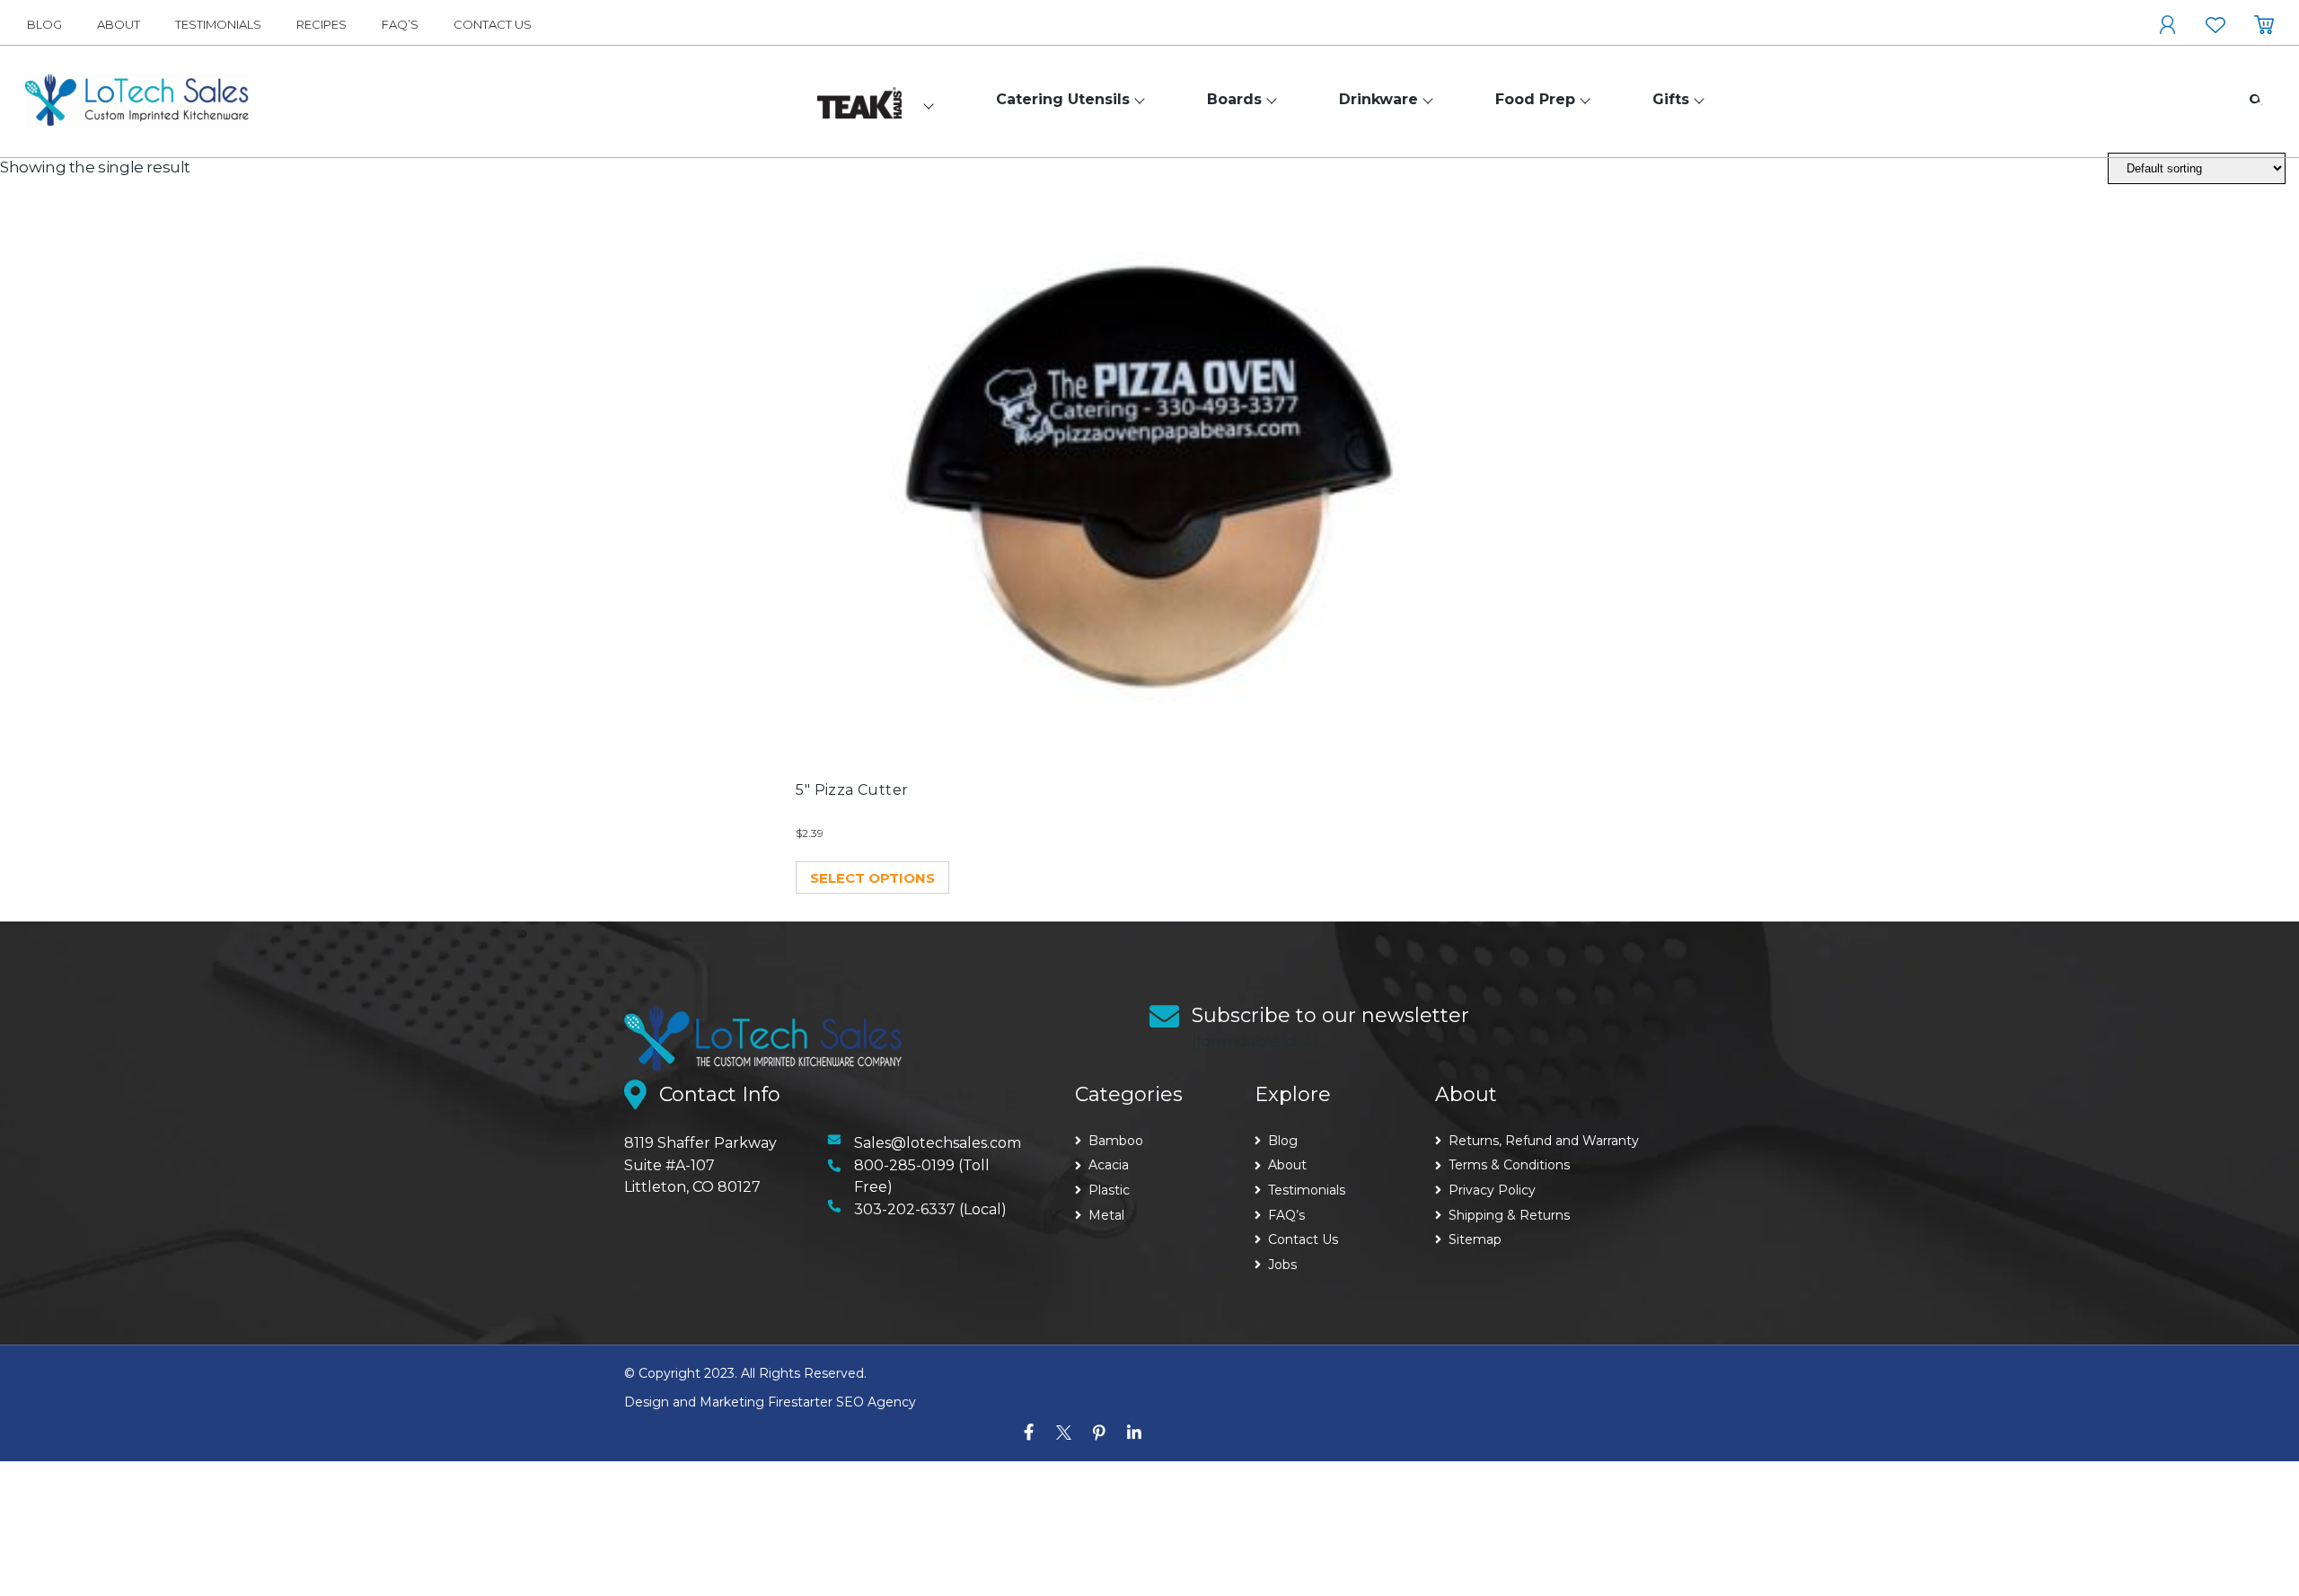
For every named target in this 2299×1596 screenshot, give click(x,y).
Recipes (322, 24)
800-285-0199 (904, 1165)
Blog (44, 24)
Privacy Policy (1492, 1190)
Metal (1106, 1215)
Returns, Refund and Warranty (1544, 1141)
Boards (1234, 99)
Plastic (1109, 1190)
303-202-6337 (905, 1209)
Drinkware (1379, 99)
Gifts (1671, 99)
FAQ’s (400, 24)
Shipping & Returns (1509, 1215)
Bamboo (1116, 1141)
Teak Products (856, 97)
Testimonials (218, 24)
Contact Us (493, 24)
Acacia (1109, 1165)
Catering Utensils (1063, 99)
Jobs (1282, 1265)
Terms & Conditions (1509, 1165)
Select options (872, 878)
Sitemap (1475, 1239)
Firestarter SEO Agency (842, 1402)
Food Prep (1535, 99)
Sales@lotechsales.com (938, 1143)
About (119, 24)
